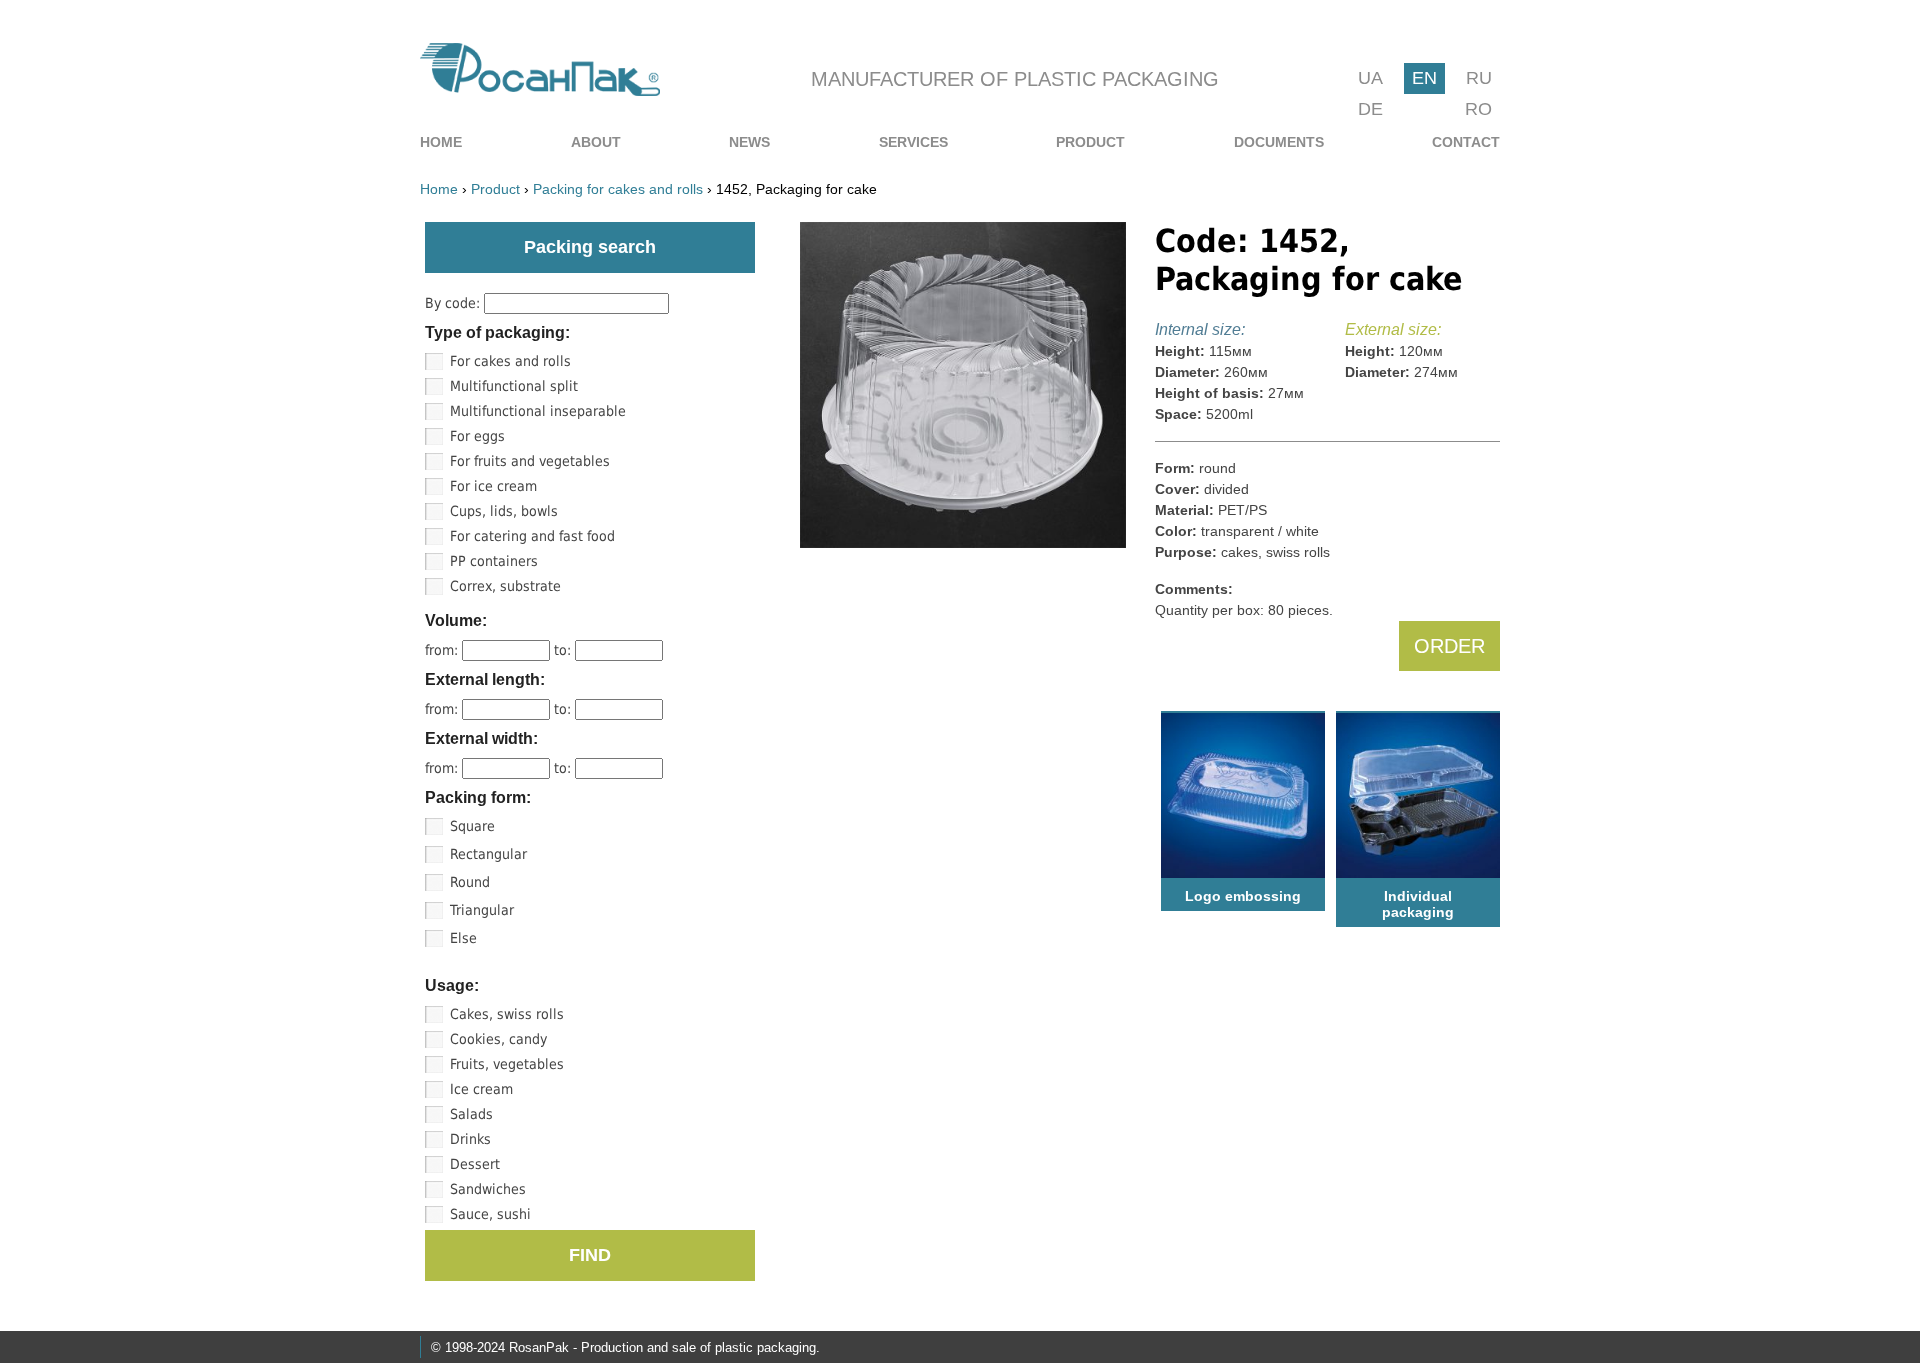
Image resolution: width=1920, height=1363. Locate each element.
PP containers (494, 561)
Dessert (475, 1164)
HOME (441, 142)
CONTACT (1466, 142)
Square (472, 826)
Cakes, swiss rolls (507, 1014)
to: (564, 650)
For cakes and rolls (510, 361)
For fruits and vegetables (530, 461)
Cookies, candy (498, 1039)
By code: (454, 303)
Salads (471, 1114)
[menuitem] (441, 142)
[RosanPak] (540, 90)
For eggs (477, 436)
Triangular (482, 910)
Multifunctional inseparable (538, 411)
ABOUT (596, 142)
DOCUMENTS (1279, 142)
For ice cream (493, 486)
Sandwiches (488, 1189)
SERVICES (913, 142)
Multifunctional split (514, 386)
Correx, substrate (505, 586)
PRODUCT (1090, 142)
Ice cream (481, 1089)
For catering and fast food (532, 536)
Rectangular (488, 854)
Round (470, 882)
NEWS (749, 142)
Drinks (470, 1139)
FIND (590, 1255)
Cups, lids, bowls (504, 511)
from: (443, 650)
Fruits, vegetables (507, 1064)
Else (463, 938)
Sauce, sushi (490, 1214)
